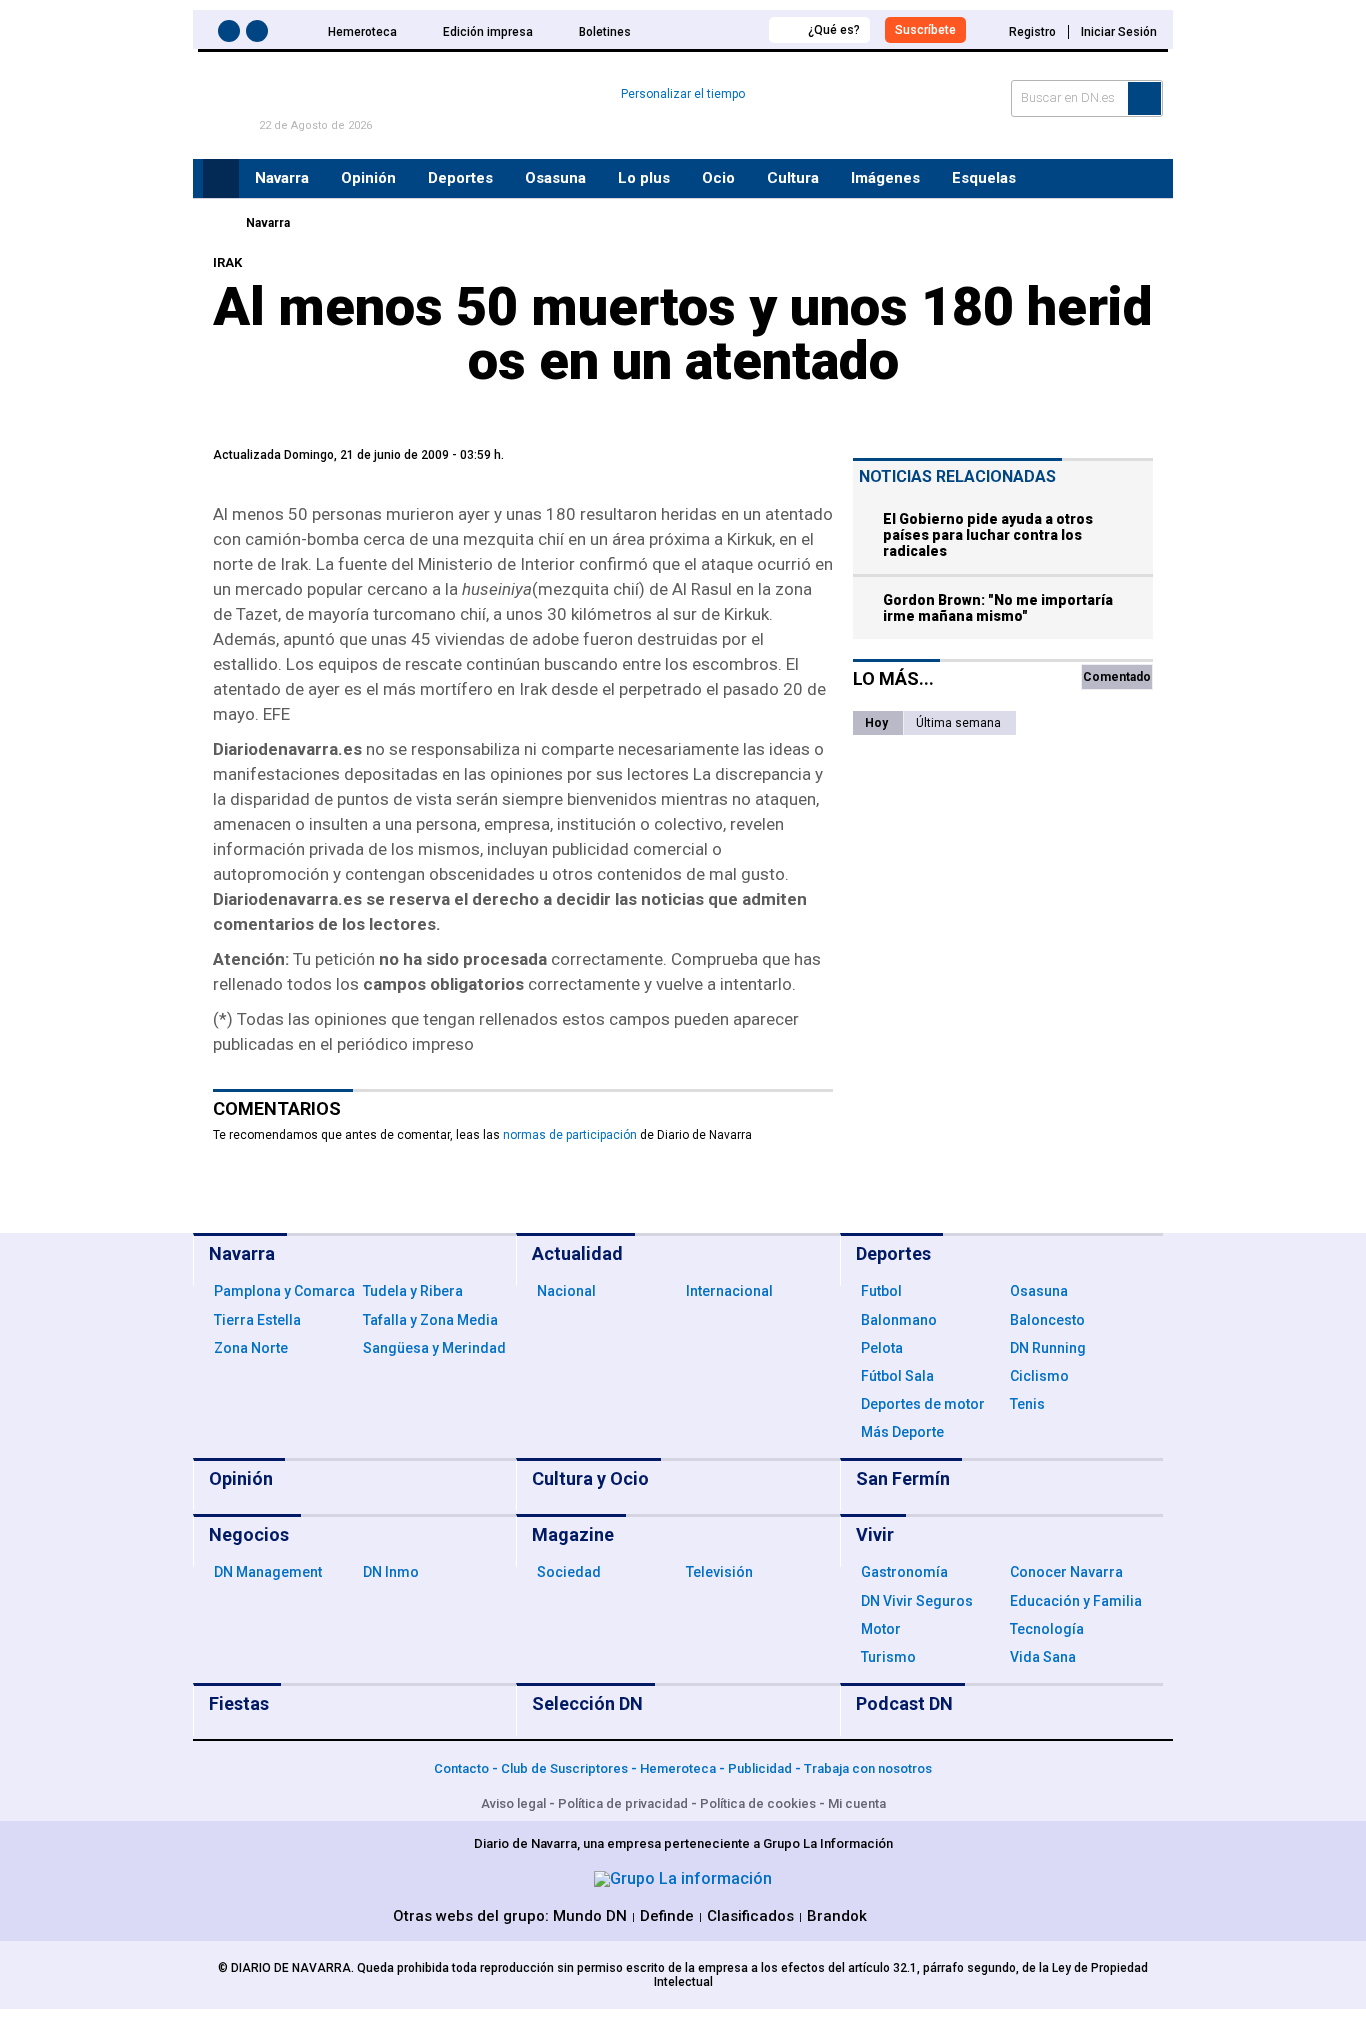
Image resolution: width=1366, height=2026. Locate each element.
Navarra (268, 223)
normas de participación (570, 1135)
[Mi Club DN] (716, 29)
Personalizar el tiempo (683, 94)
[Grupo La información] (683, 1878)
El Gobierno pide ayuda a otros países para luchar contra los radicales (988, 535)
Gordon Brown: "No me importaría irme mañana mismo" (998, 608)
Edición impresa (488, 32)
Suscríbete (925, 30)
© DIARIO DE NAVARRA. (287, 1968)
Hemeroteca (362, 32)
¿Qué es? (834, 30)
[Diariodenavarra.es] (218, 223)
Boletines (605, 32)
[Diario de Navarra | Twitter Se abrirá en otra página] (260, 34)
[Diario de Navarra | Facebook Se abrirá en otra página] (232, 34)
